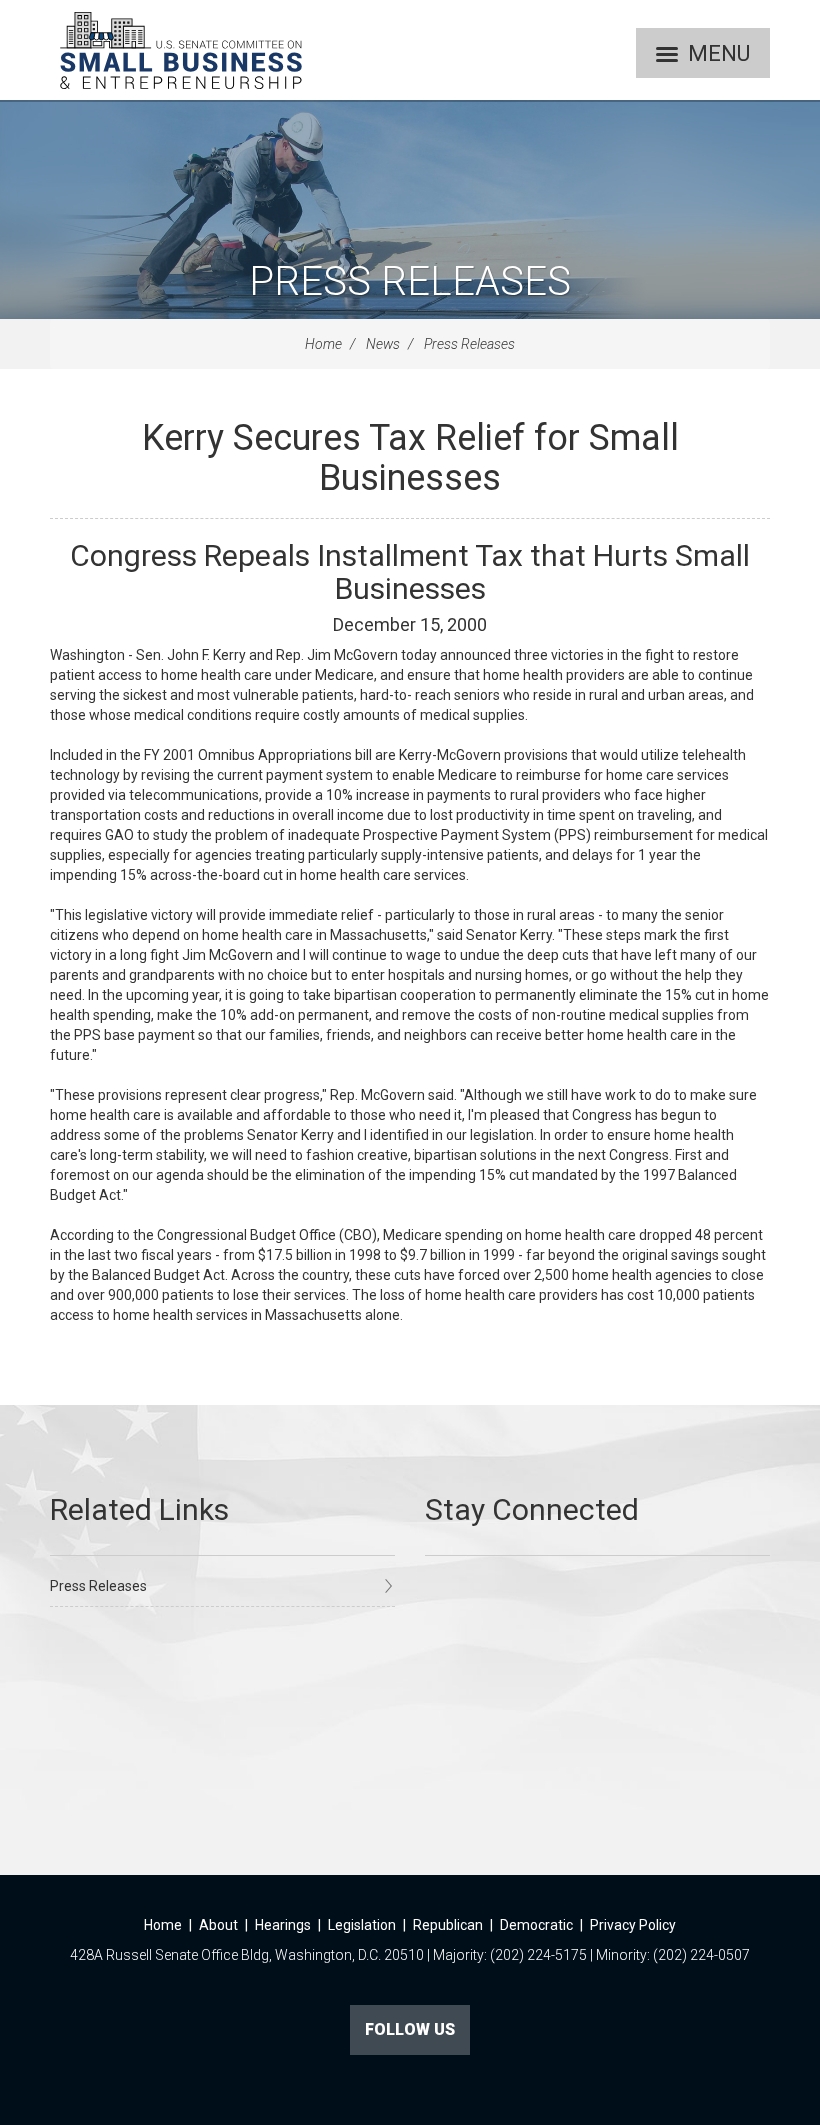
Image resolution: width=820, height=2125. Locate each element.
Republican (448, 1925)
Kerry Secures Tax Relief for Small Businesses (410, 458)
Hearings (283, 1925)
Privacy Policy (633, 1925)
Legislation (362, 1925)
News (383, 344)
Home (323, 344)
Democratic (536, 1925)
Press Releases (410, 281)
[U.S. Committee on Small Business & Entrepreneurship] (181, 50)
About (218, 1925)
